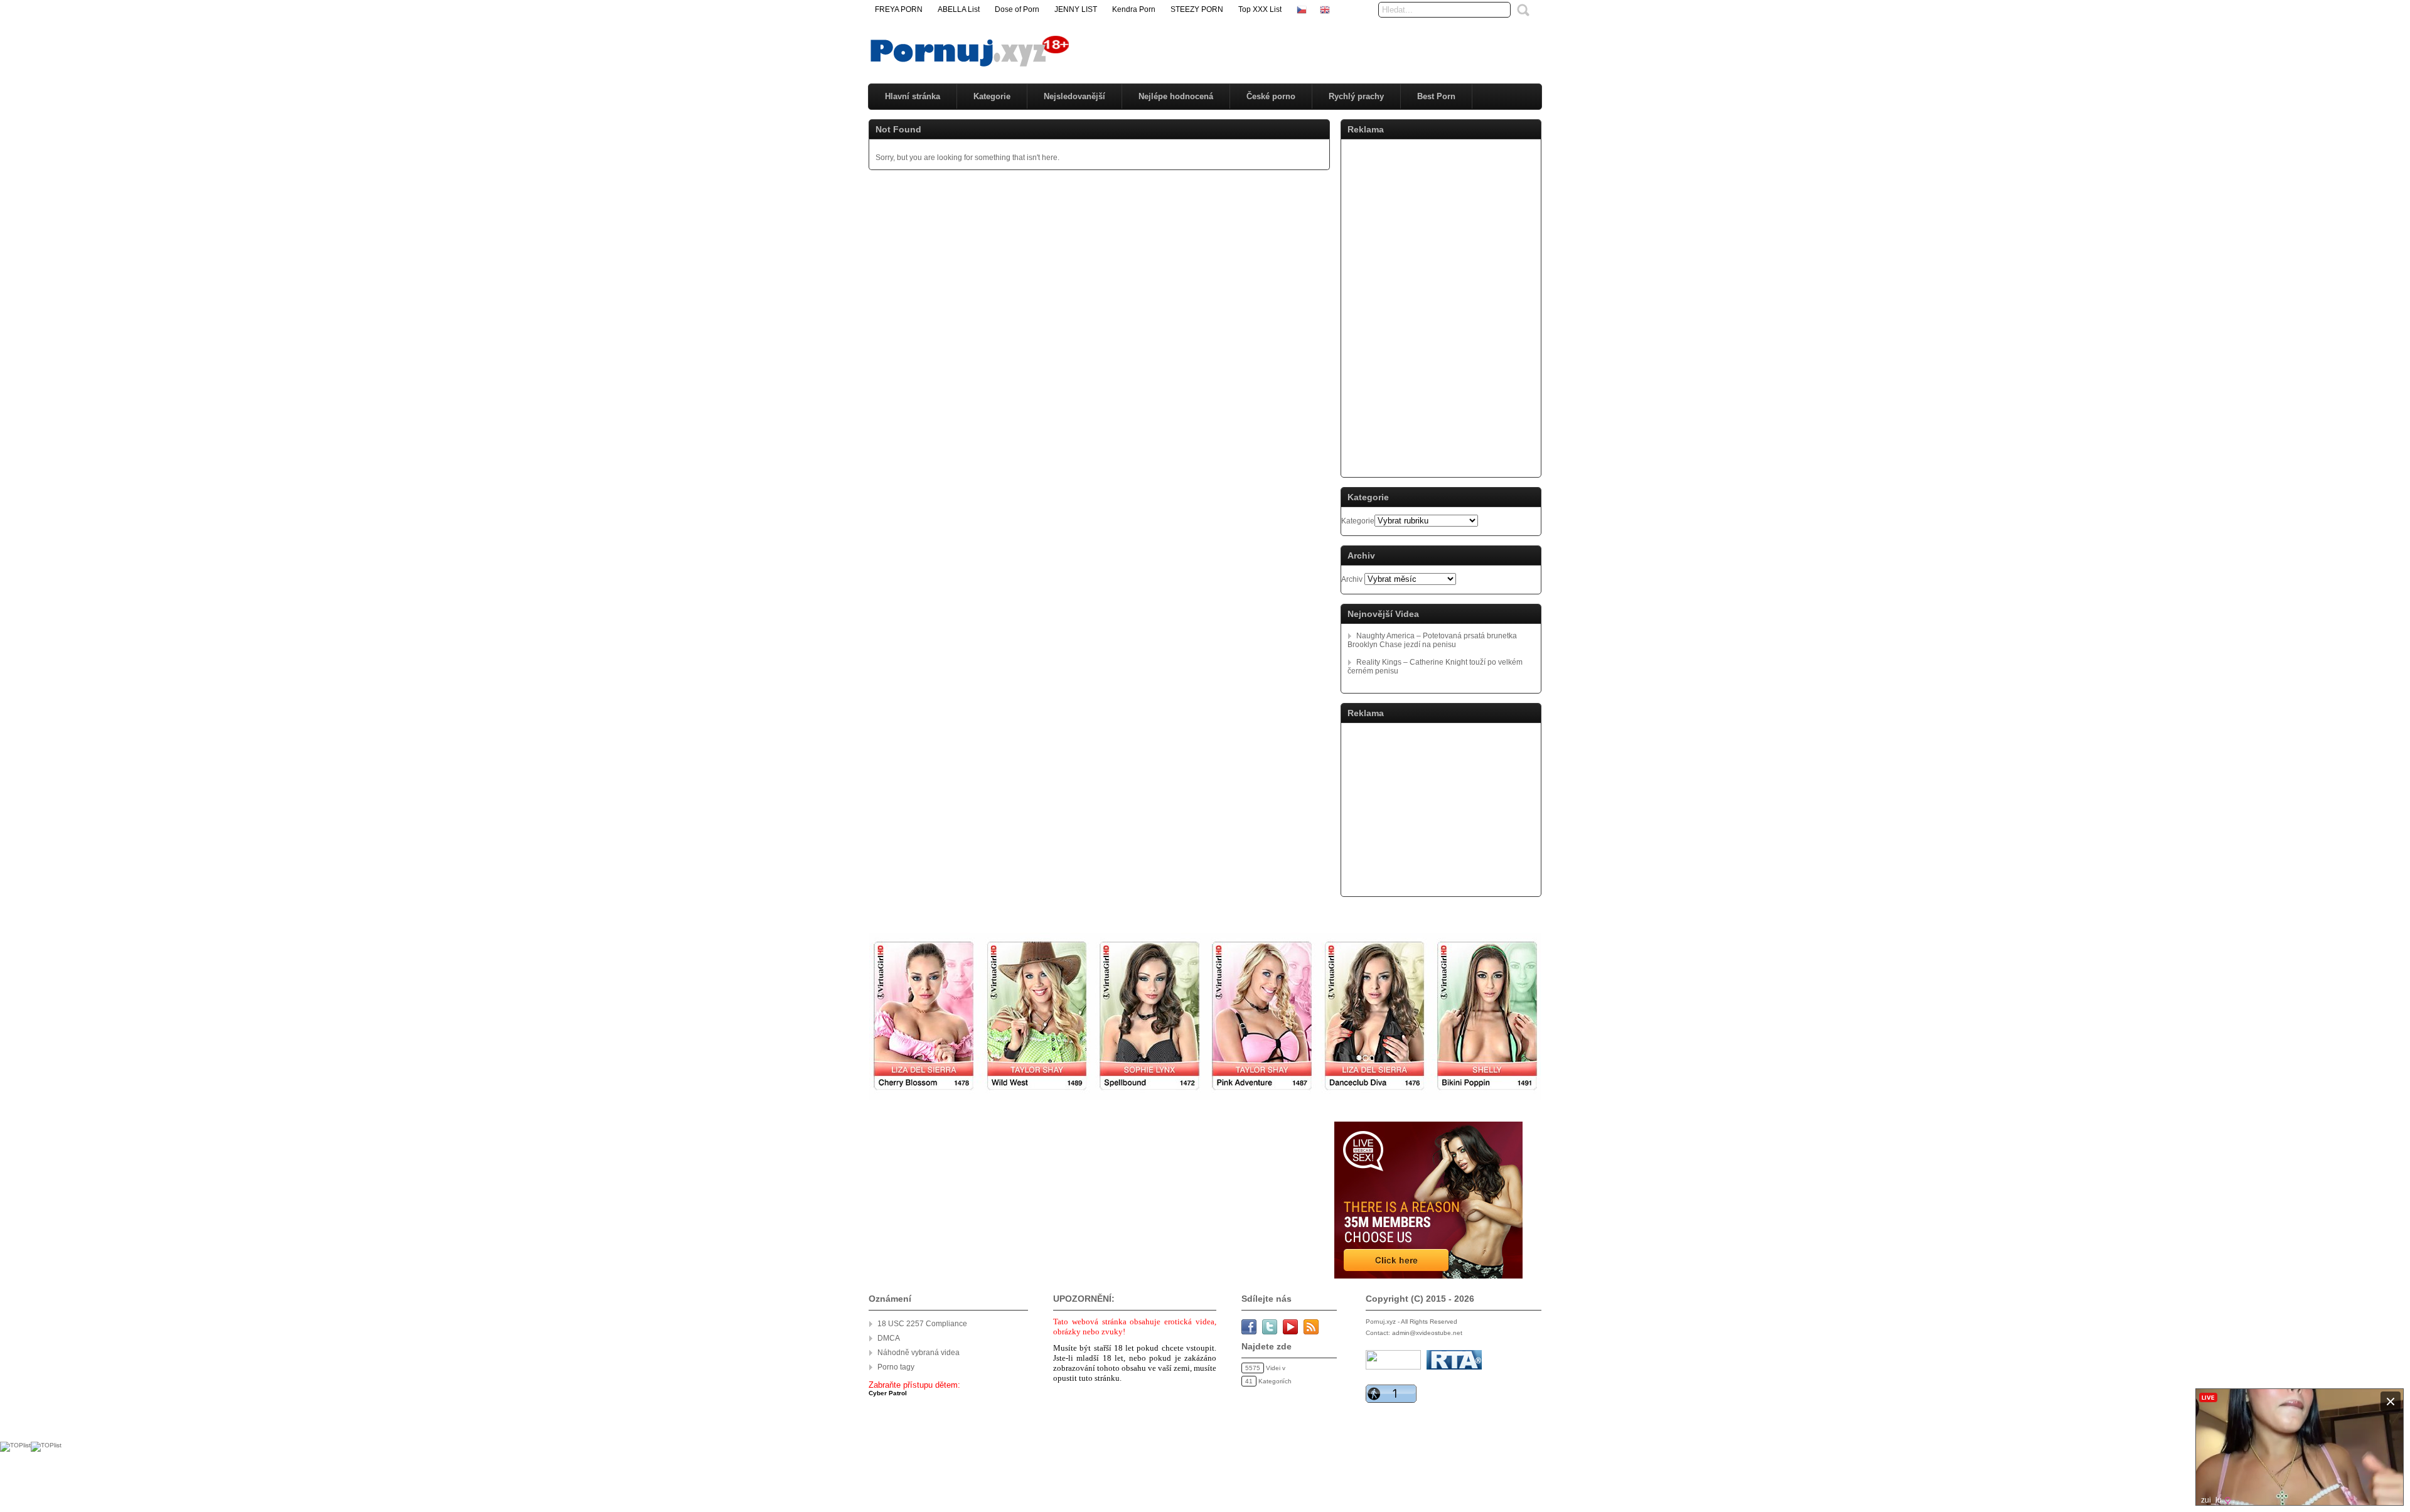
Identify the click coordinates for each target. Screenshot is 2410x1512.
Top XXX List (1260, 9)
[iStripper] (1205, 1097)
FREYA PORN (899, 9)
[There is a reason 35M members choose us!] (1427, 1276)
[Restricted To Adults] (1454, 1367)
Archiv (1352, 579)
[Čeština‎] (1302, 9)
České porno (1271, 96)
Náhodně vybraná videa (918, 1353)
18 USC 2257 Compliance (922, 1324)
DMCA (889, 1338)
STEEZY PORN (1197, 9)
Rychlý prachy (1356, 96)
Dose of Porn (1017, 9)
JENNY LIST (1076, 9)
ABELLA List (959, 9)
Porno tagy (896, 1367)
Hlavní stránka (913, 96)
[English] (1325, 9)
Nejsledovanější (1074, 96)
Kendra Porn (1134, 9)
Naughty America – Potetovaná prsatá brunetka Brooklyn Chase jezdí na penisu (1432, 640)
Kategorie (992, 96)
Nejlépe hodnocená (1176, 96)
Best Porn (1436, 96)
